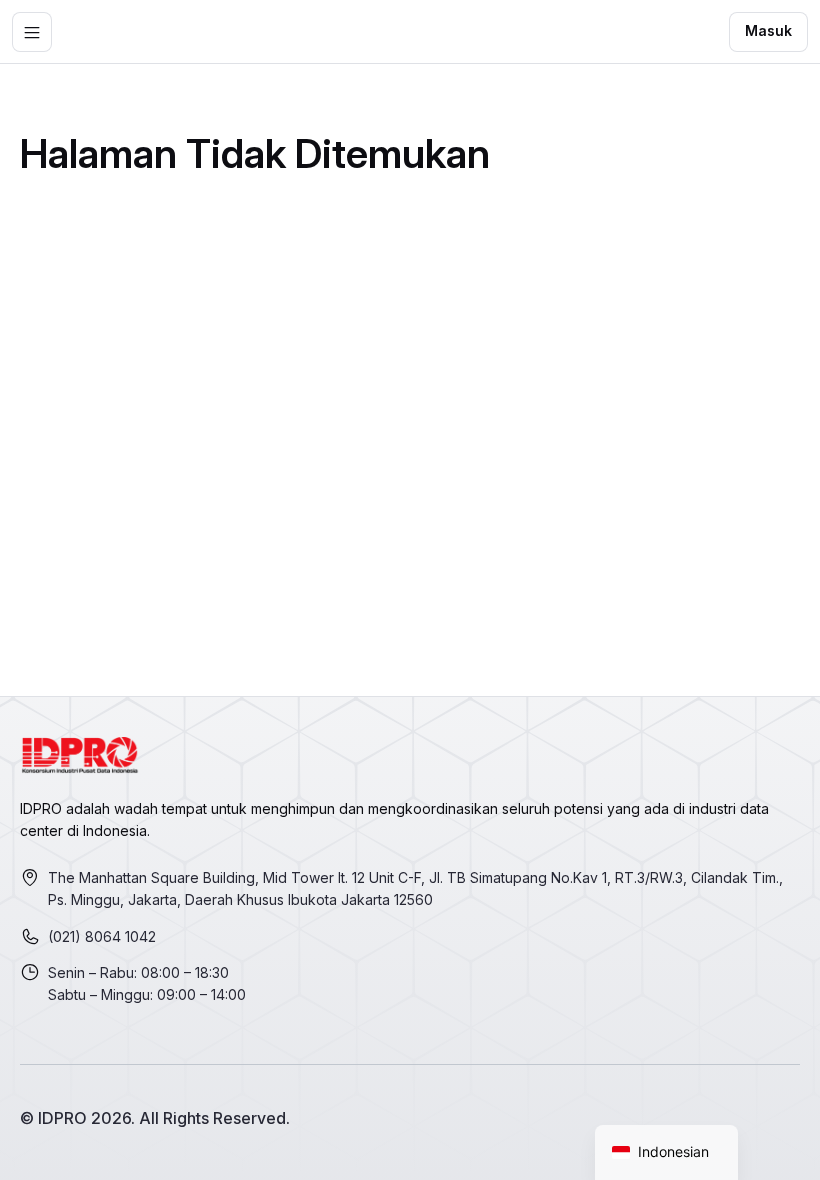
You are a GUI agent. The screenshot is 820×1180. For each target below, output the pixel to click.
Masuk (768, 30)
